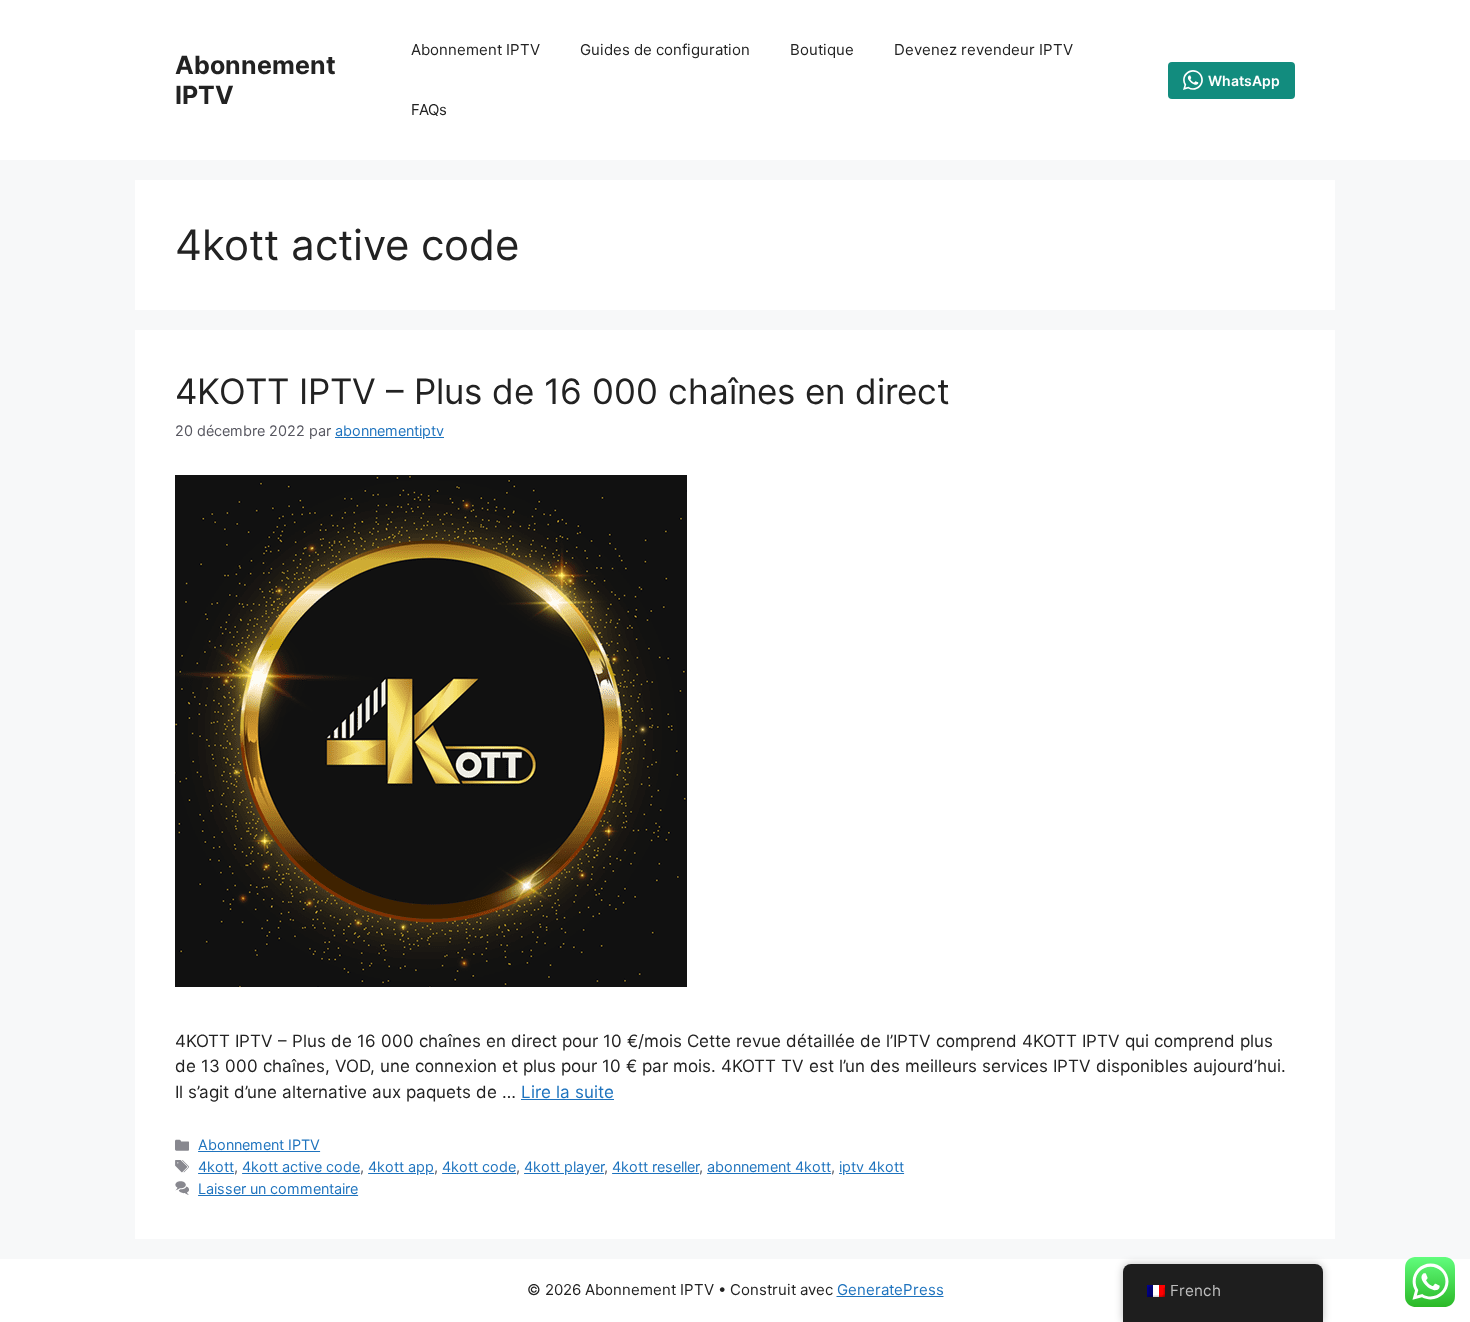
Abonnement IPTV (475, 49)
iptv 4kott (871, 1166)
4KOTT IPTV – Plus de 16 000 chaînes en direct (562, 391)
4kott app (401, 1166)
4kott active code (301, 1166)
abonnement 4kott (769, 1166)
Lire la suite (567, 1092)
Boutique (822, 49)
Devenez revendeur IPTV (983, 49)
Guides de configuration (665, 49)
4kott (216, 1166)
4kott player (564, 1166)
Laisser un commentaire (278, 1188)
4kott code (479, 1166)
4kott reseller (655, 1166)
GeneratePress (890, 1289)
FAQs (429, 109)
